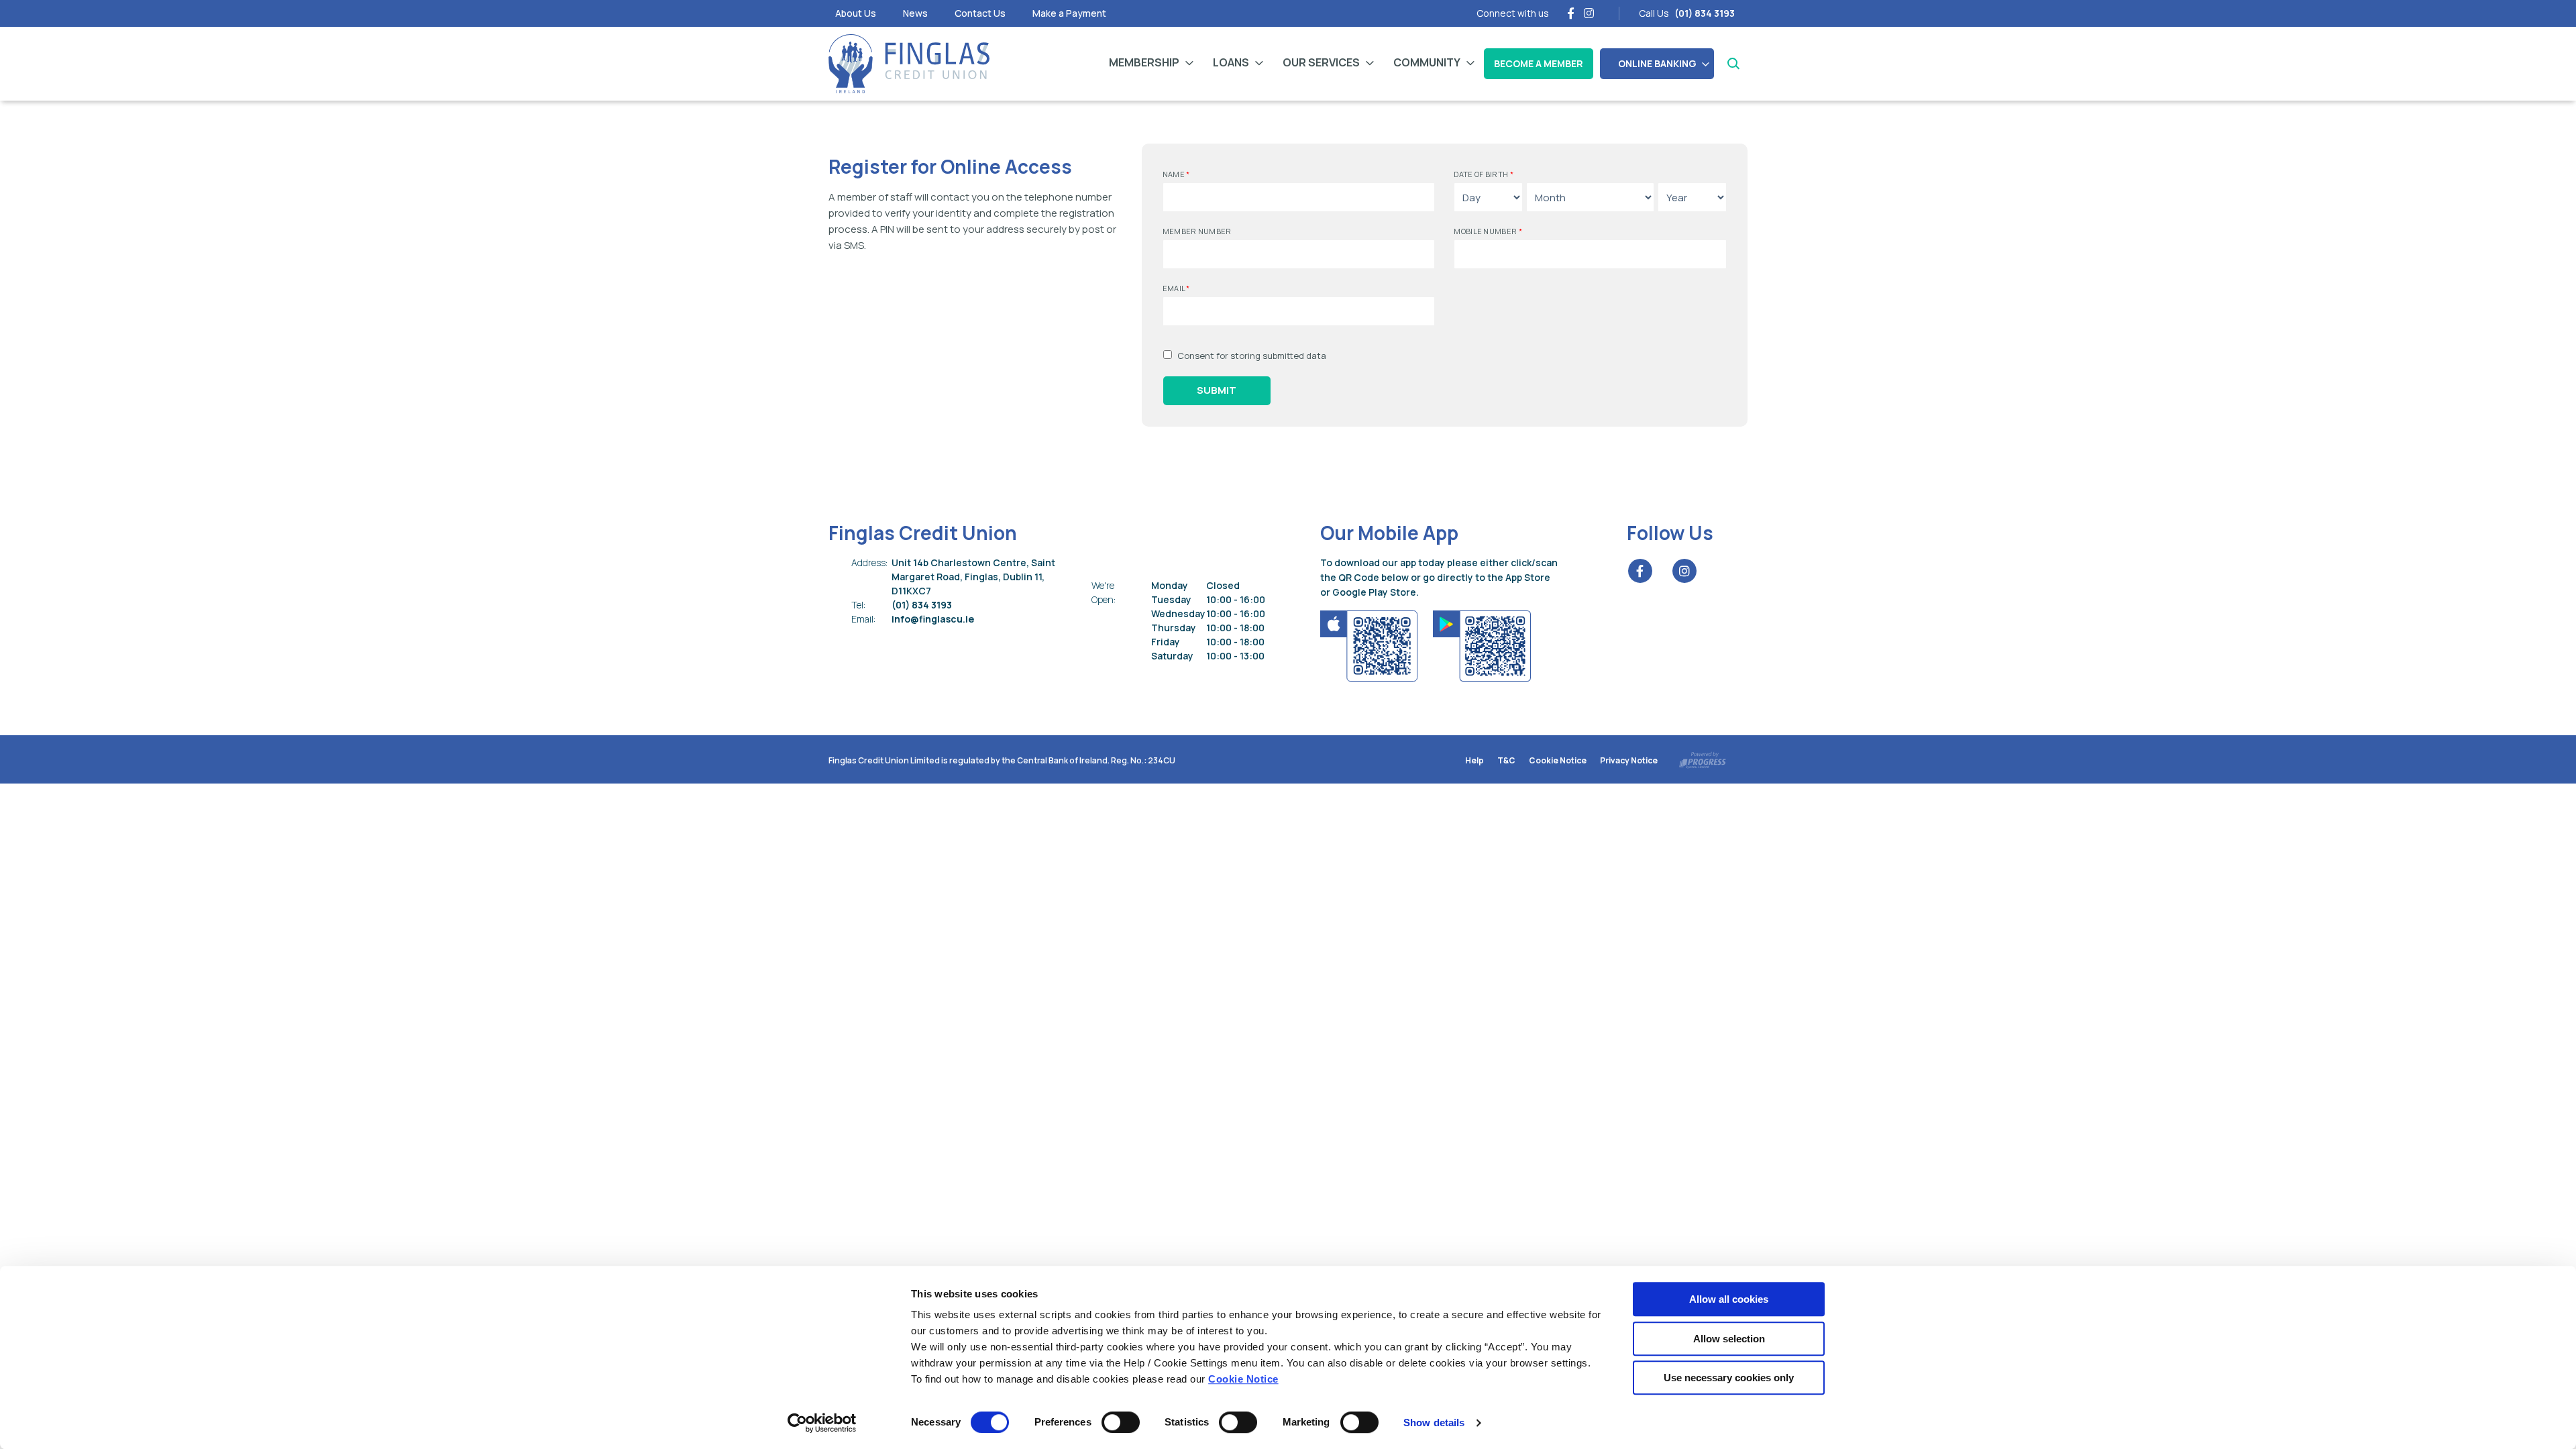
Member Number (1197, 231)
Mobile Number (1488, 231)
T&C (1506, 760)
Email (1176, 288)
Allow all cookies (1729, 1299)
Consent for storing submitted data (1252, 356)
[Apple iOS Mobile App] (1370, 644)
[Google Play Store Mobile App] (1482, 644)
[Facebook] (1571, 13)
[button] (1732, 64)
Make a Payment (1069, 13)
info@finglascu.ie (910, 619)
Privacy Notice (1629, 760)
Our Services (1321, 62)
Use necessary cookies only (1729, 1378)
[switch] (1121, 1422)
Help (1474, 760)
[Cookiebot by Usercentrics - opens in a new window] (822, 1423)
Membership (1144, 62)
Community (1427, 62)
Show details (1434, 1423)
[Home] (909, 64)
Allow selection (1729, 1339)
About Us (856, 13)
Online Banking (1657, 63)
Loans (1231, 62)
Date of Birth (1484, 174)
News (915, 13)
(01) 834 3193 (899, 605)
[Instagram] (1589, 13)
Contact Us (980, 13)
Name (1176, 174)
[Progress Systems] (1703, 758)
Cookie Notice (1243, 1379)
